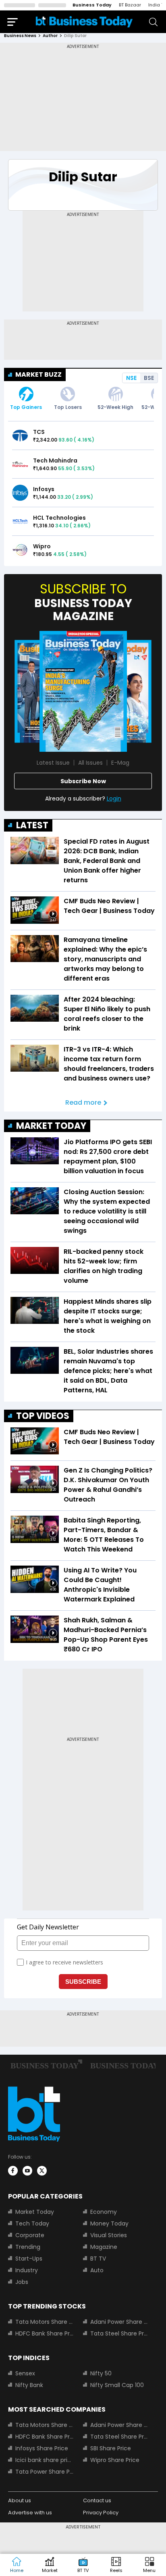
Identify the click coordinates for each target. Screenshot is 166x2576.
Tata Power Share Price (44, 2472)
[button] (149, 2565)
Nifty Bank (29, 2385)
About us (20, 2500)
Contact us (97, 2500)
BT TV (98, 2259)
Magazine (104, 2247)
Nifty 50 (101, 2373)
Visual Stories (109, 2235)
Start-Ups (29, 2259)
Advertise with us (30, 2513)
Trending (28, 2247)
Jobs (22, 2282)
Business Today (92, 5)
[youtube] (27, 2171)
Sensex (25, 2373)
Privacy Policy (101, 2513)
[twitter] (42, 2171)
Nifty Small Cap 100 (117, 2385)
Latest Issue (53, 763)
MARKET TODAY (51, 1126)
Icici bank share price (44, 2460)
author (50, 36)
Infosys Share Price (42, 2448)
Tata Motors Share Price (44, 2322)
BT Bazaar (130, 5)
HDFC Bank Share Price (44, 2333)
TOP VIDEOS (43, 1416)
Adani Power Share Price (119, 2322)
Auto (97, 2270)
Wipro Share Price (115, 2460)
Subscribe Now (83, 781)
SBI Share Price (111, 2448)
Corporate (30, 2235)
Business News (20, 36)
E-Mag (120, 763)
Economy (104, 2212)
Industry (27, 2270)
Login (114, 799)
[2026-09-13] (83, 691)
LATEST (32, 825)
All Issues (90, 763)
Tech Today (32, 2223)
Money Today (109, 2223)
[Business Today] (84, 22)
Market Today (35, 2212)
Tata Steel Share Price (119, 2333)
